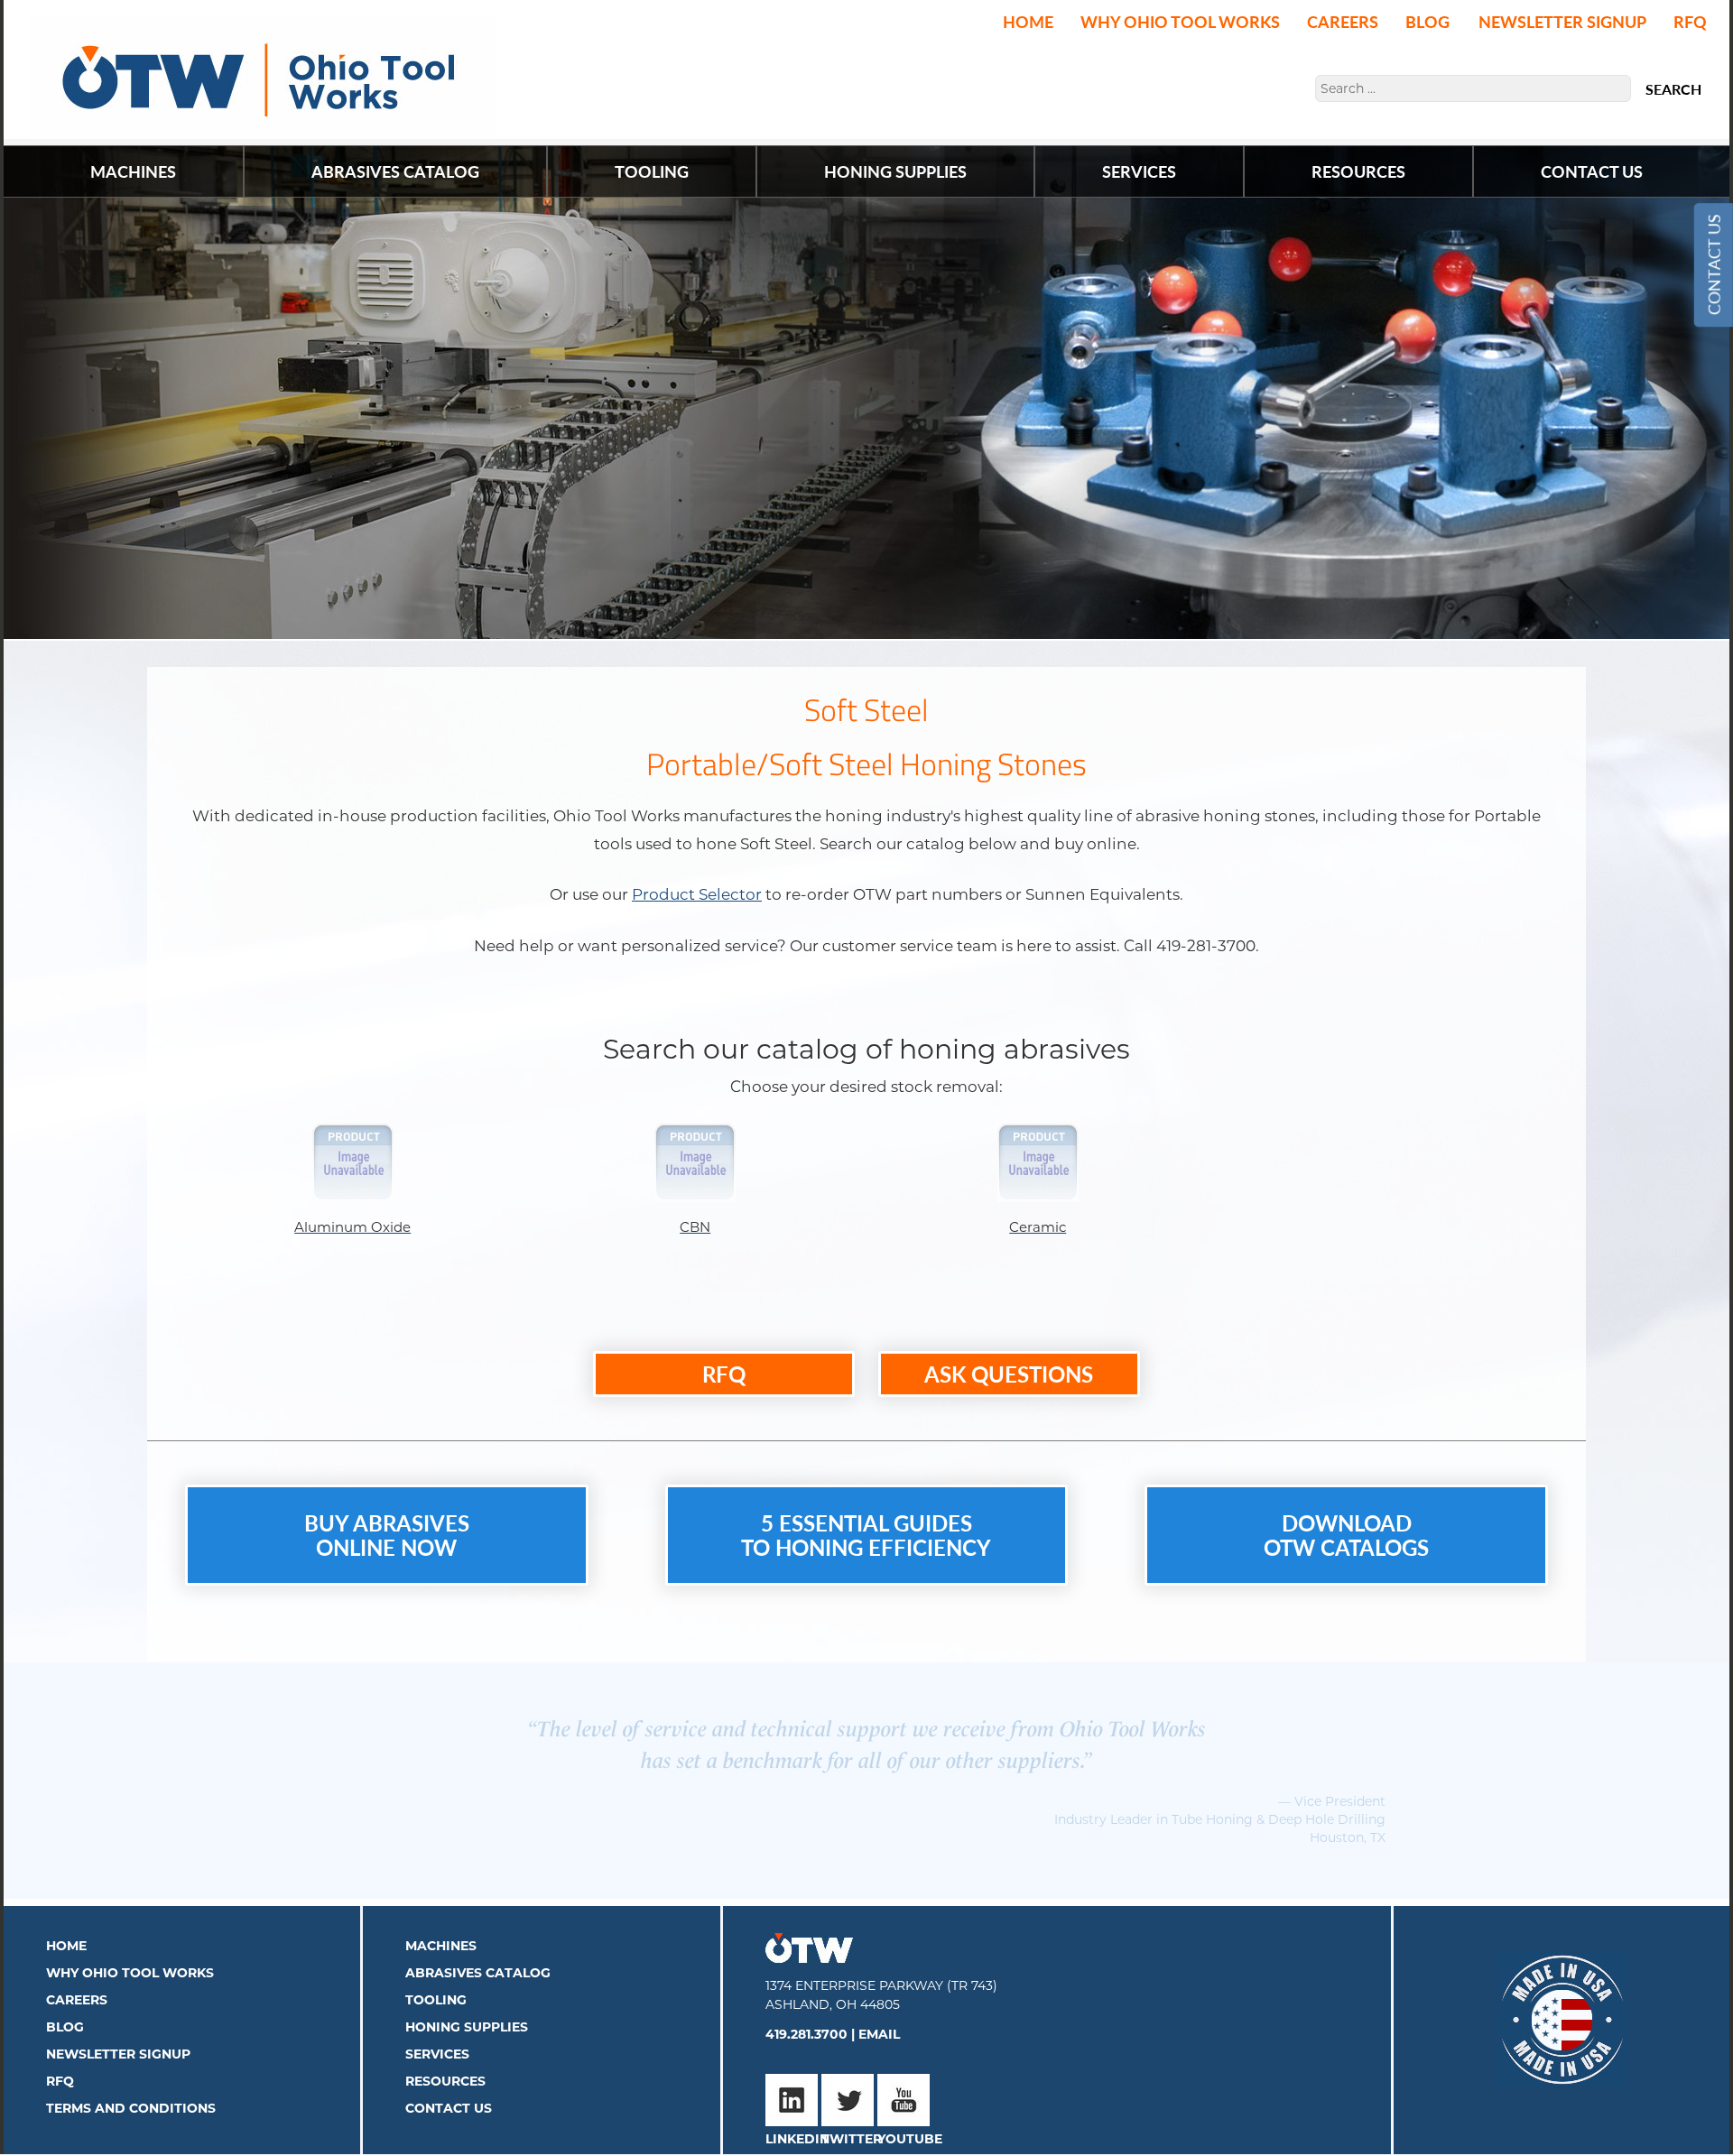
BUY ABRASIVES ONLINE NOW (387, 1534)
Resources (445, 2063)
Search (1673, 89)
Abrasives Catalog (478, 1955)
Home (1028, 21)
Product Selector (697, 894)
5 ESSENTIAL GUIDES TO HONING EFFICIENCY (866, 1534)
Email (879, 2016)
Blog (1427, 21)
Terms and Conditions (131, 2090)
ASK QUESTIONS (1009, 1374)
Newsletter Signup (1562, 21)
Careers (1343, 21)
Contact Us (1713, 265)
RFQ (1690, 21)
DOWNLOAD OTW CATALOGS (1346, 1534)
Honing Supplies (467, 2009)
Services (437, 2036)
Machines (441, 1928)
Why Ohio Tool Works (1180, 21)
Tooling (436, 1982)
